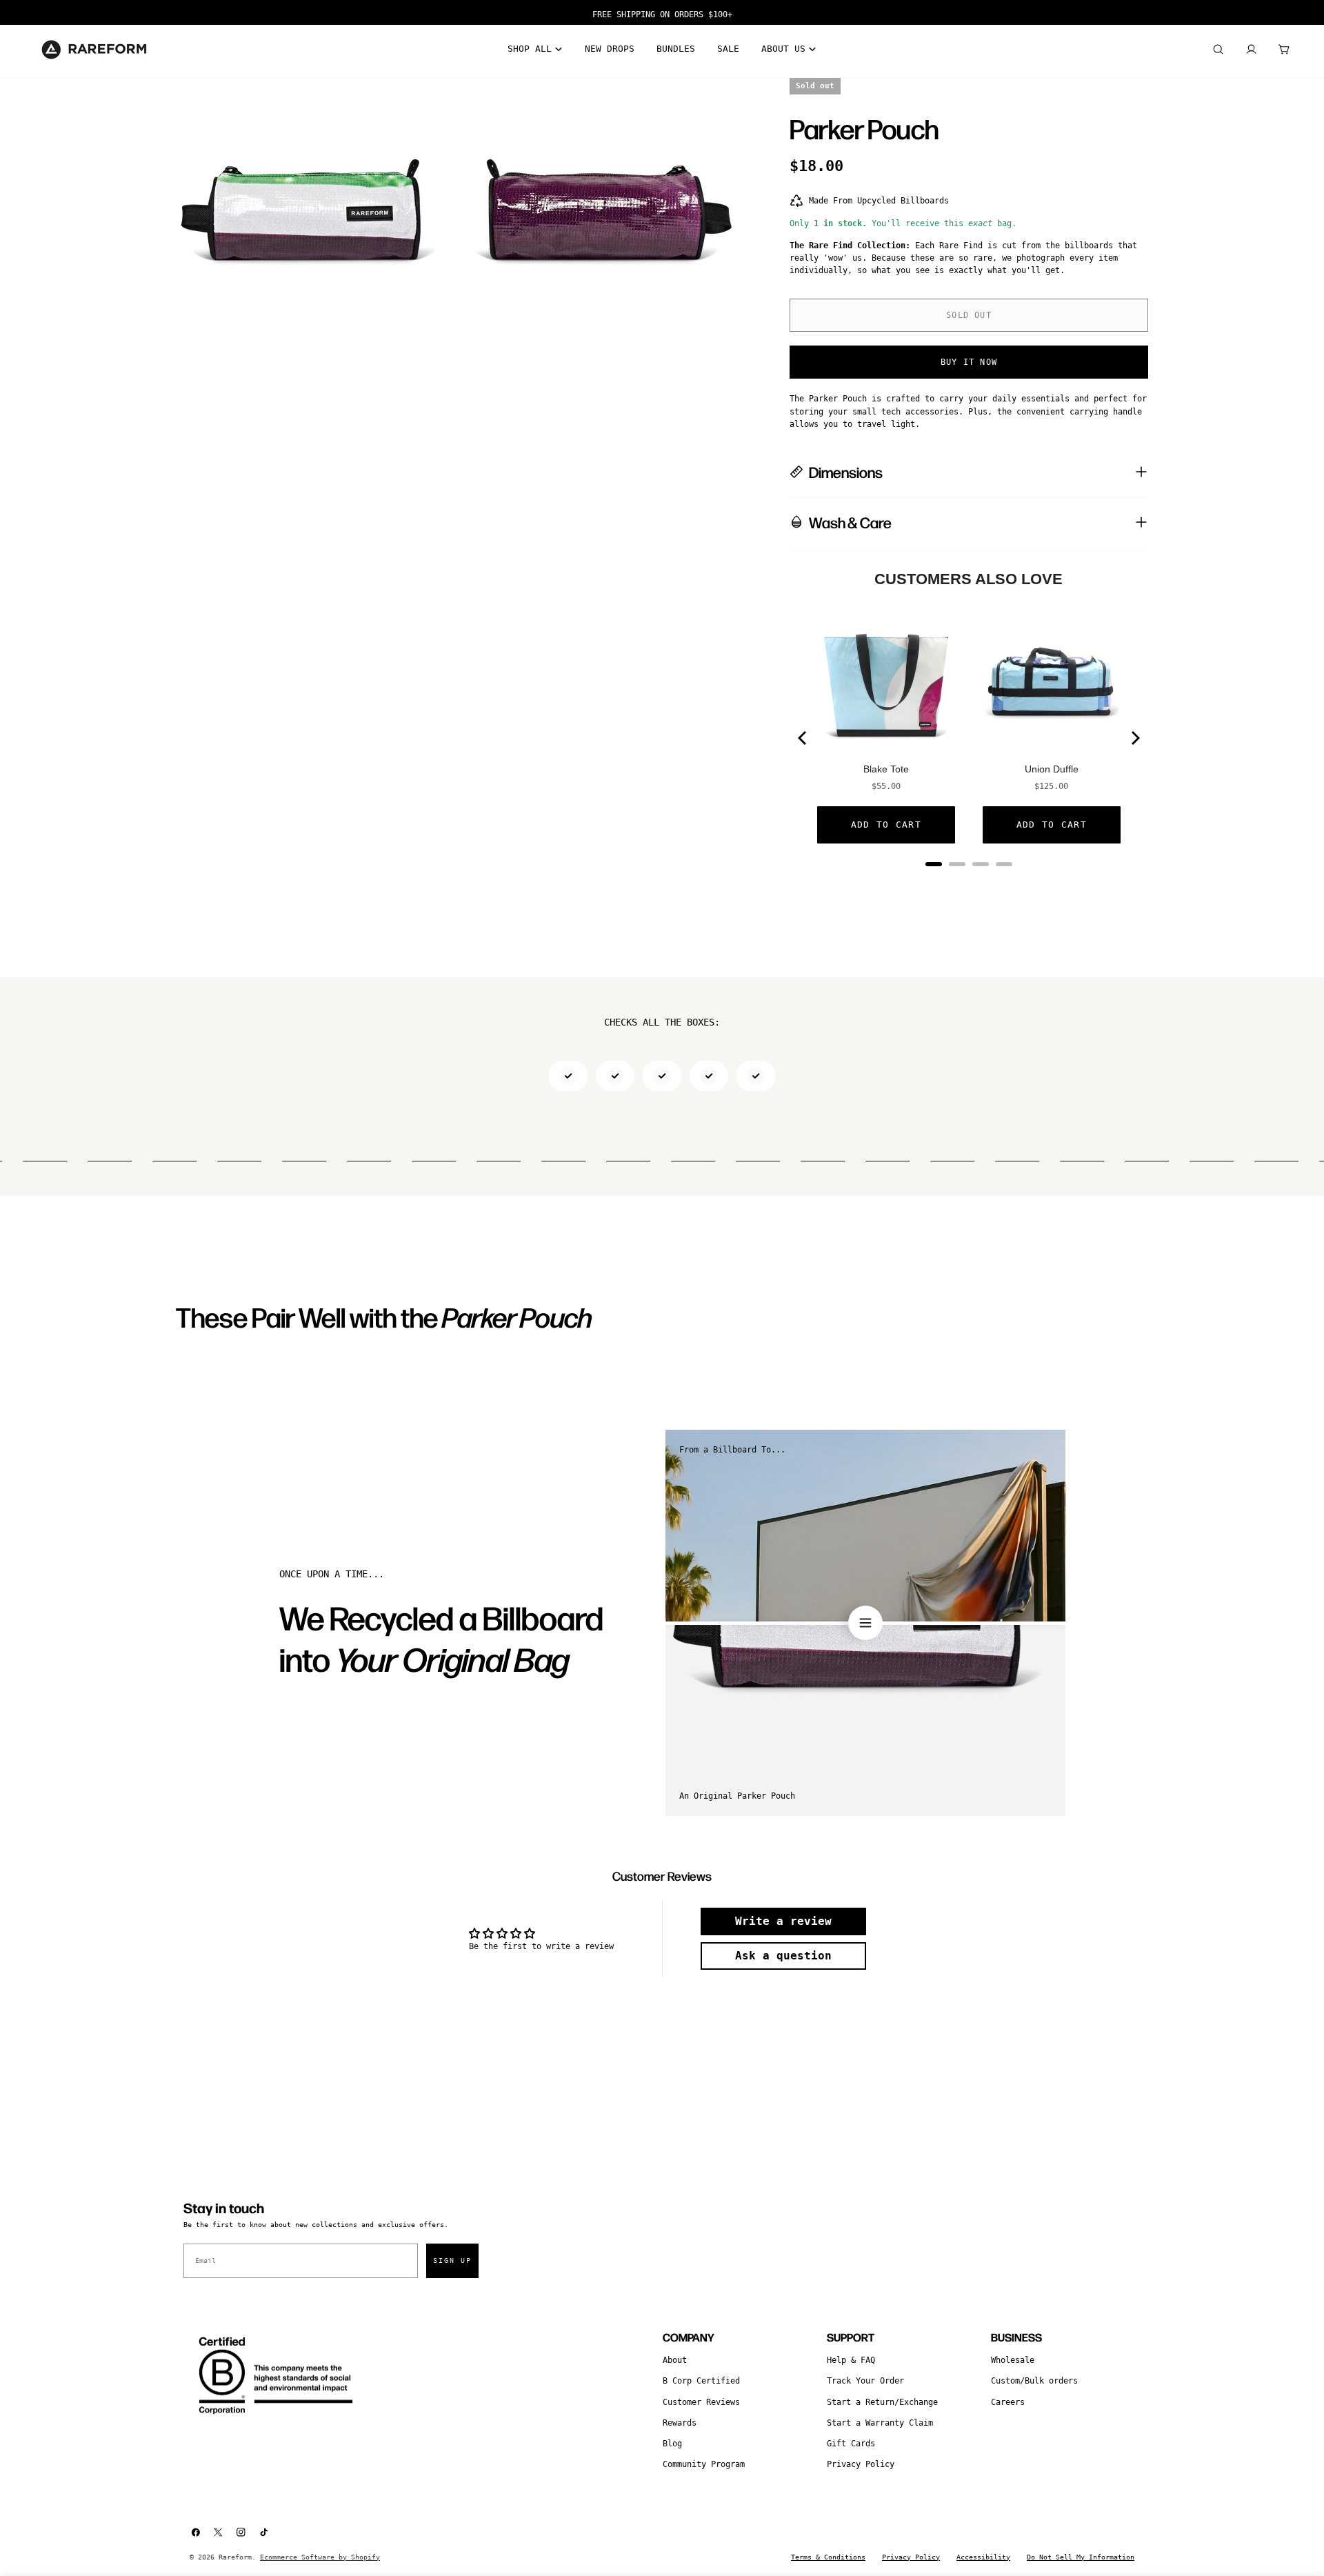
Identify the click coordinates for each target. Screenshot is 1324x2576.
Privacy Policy (861, 2464)
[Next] (1134, 738)
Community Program (704, 2464)
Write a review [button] (783, 1921)
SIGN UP (452, 2260)
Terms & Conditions (828, 2557)
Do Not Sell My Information (1081, 2557)
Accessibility (983, 2557)
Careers (1008, 2402)
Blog (672, 2444)
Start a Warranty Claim (880, 2423)
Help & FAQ (851, 2360)
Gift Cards (851, 2444)
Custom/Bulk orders (1034, 2381)
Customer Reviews (701, 2402)
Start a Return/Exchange (882, 2402)
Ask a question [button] (783, 1956)
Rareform (235, 2557)
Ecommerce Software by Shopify (320, 2557)
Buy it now (969, 362)
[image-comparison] (865, 1623)
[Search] (1218, 50)
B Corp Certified (701, 2381)
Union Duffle (1052, 769)
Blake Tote (886, 769)
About (675, 2360)
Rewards (680, 2423)
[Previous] (803, 738)
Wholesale (1013, 2360)
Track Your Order (865, 2381)
